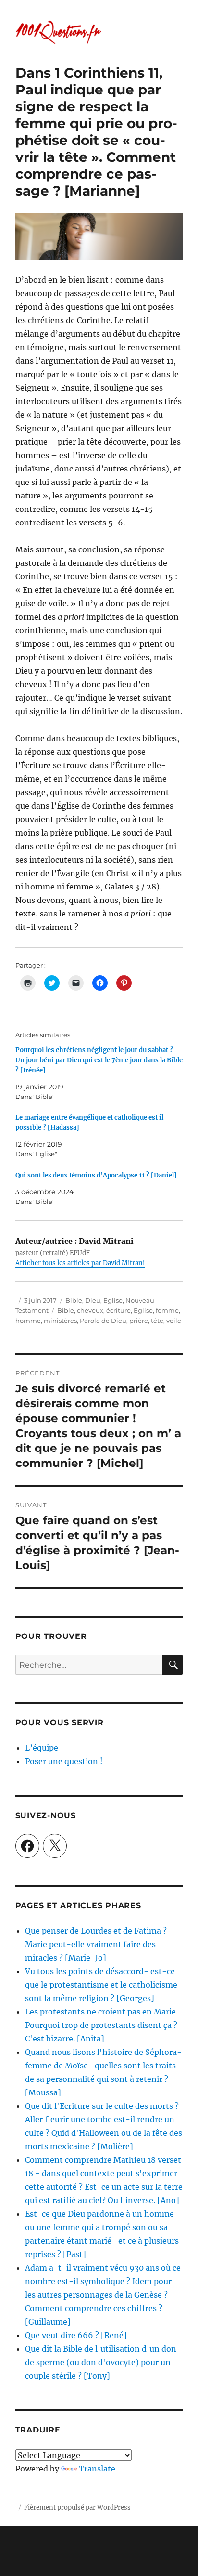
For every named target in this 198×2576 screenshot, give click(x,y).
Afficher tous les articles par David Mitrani (80, 1263)
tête (157, 1321)
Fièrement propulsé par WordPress (77, 2507)
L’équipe (42, 1748)
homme (28, 1321)
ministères (60, 1321)
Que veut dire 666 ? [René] (76, 2335)
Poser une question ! (64, 1761)
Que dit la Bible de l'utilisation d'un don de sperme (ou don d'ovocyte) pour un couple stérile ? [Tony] (101, 2362)
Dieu (93, 1300)
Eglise (113, 1300)
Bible (74, 1300)
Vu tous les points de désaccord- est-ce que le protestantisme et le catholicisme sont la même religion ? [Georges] (101, 1985)
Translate (97, 2469)
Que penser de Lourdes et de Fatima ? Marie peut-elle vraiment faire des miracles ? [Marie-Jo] (96, 1944)
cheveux (90, 1310)
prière (139, 1321)
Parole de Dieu (103, 1321)
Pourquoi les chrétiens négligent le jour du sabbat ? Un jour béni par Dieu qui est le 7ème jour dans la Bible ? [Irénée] (99, 1060)
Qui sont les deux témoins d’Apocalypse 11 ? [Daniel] (96, 1175)
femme (167, 1310)
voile (174, 1321)
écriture (118, 1310)
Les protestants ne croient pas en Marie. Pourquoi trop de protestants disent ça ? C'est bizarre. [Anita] (101, 2025)
